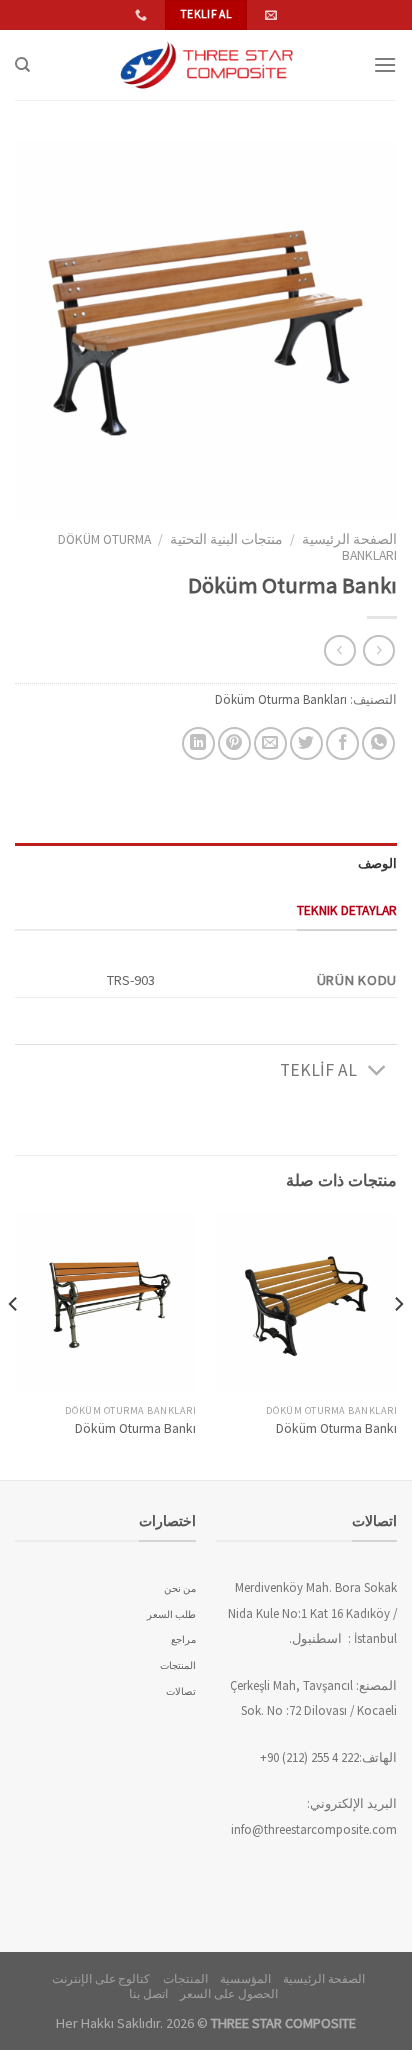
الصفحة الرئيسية (349, 539)
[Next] (14, 1344)
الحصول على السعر (228, 1993)
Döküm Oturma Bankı (336, 1428)
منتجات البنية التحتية (226, 539)
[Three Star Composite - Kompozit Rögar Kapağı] (206, 65)
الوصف (377, 863)
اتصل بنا (148, 1993)
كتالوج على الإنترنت (101, 1978)
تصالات (181, 1691)
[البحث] (22, 65)
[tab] (206, 863)
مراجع (183, 1639)
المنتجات (178, 1665)
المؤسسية (245, 1978)
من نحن (180, 1588)
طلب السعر (171, 1614)
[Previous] (398, 1344)
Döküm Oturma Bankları (281, 699)
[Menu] (385, 64)
